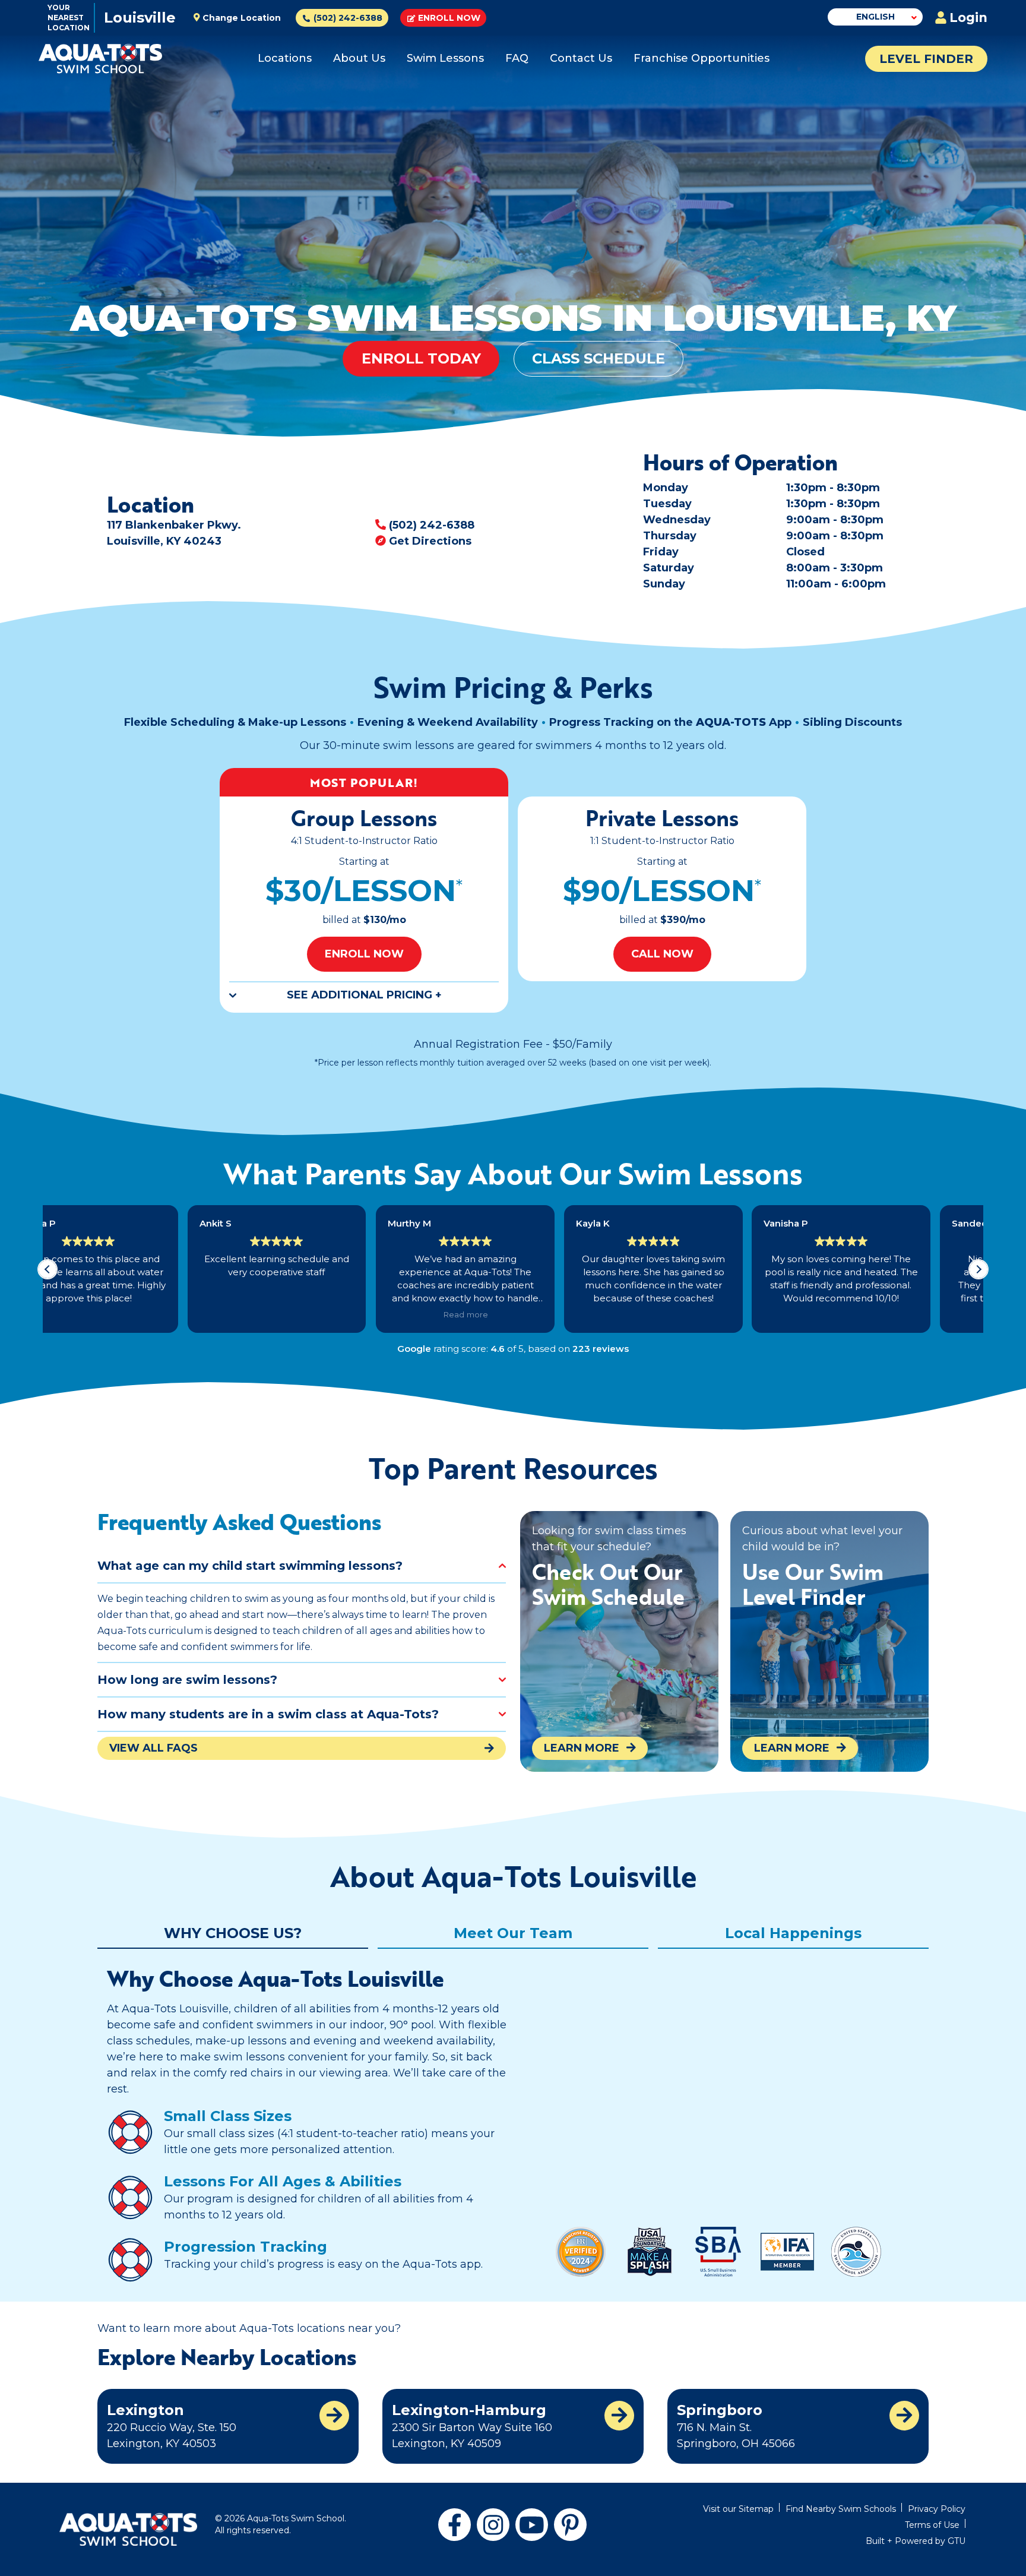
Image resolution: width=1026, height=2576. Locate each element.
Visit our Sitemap (738, 2509)
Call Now (662, 954)
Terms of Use (932, 2525)
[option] (364, 890)
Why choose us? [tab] (233, 1933)
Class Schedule (598, 358)
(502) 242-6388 (432, 525)
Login (968, 18)
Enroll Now (449, 18)
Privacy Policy (937, 2509)
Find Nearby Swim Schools (841, 2509)
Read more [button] (325, 1314)
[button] (978, 1269)
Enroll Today (421, 358)
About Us (359, 58)
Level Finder (926, 59)
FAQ (517, 58)
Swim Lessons (445, 58)
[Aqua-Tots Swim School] (100, 59)
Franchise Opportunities (702, 58)
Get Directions (430, 541)
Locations (285, 58)
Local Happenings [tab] (793, 1933)
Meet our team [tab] (513, 1933)
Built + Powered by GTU (916, 2541)
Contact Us (581, 58)
